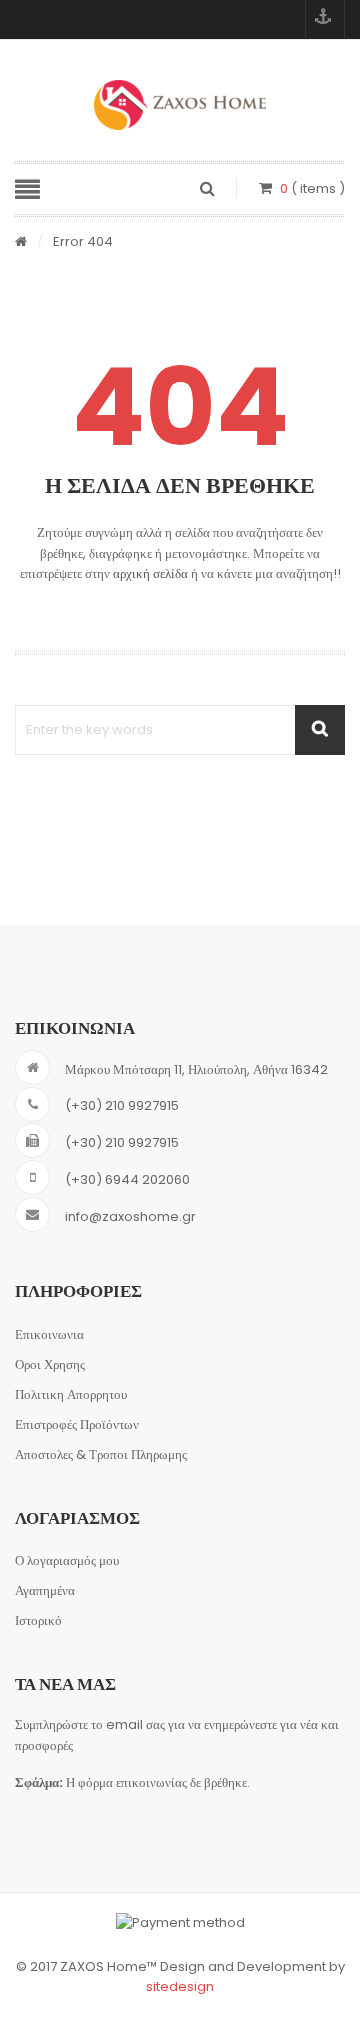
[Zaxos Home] (180, 105)
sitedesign (180, 1986)
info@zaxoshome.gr (130, 1216)
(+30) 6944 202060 (127, 1179)
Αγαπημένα (45, 1590)
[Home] (21, 242)
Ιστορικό (38, 1620)
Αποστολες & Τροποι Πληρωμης (101, 1454)
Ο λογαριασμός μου (67, 1560)
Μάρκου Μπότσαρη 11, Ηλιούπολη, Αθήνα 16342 (196, 1069)
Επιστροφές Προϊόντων (77, 1424)
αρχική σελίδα (150, 573)
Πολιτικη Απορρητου (71, 1394)
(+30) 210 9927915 (122, 1105)
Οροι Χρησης (50, 1364)
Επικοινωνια (49, 1334)
